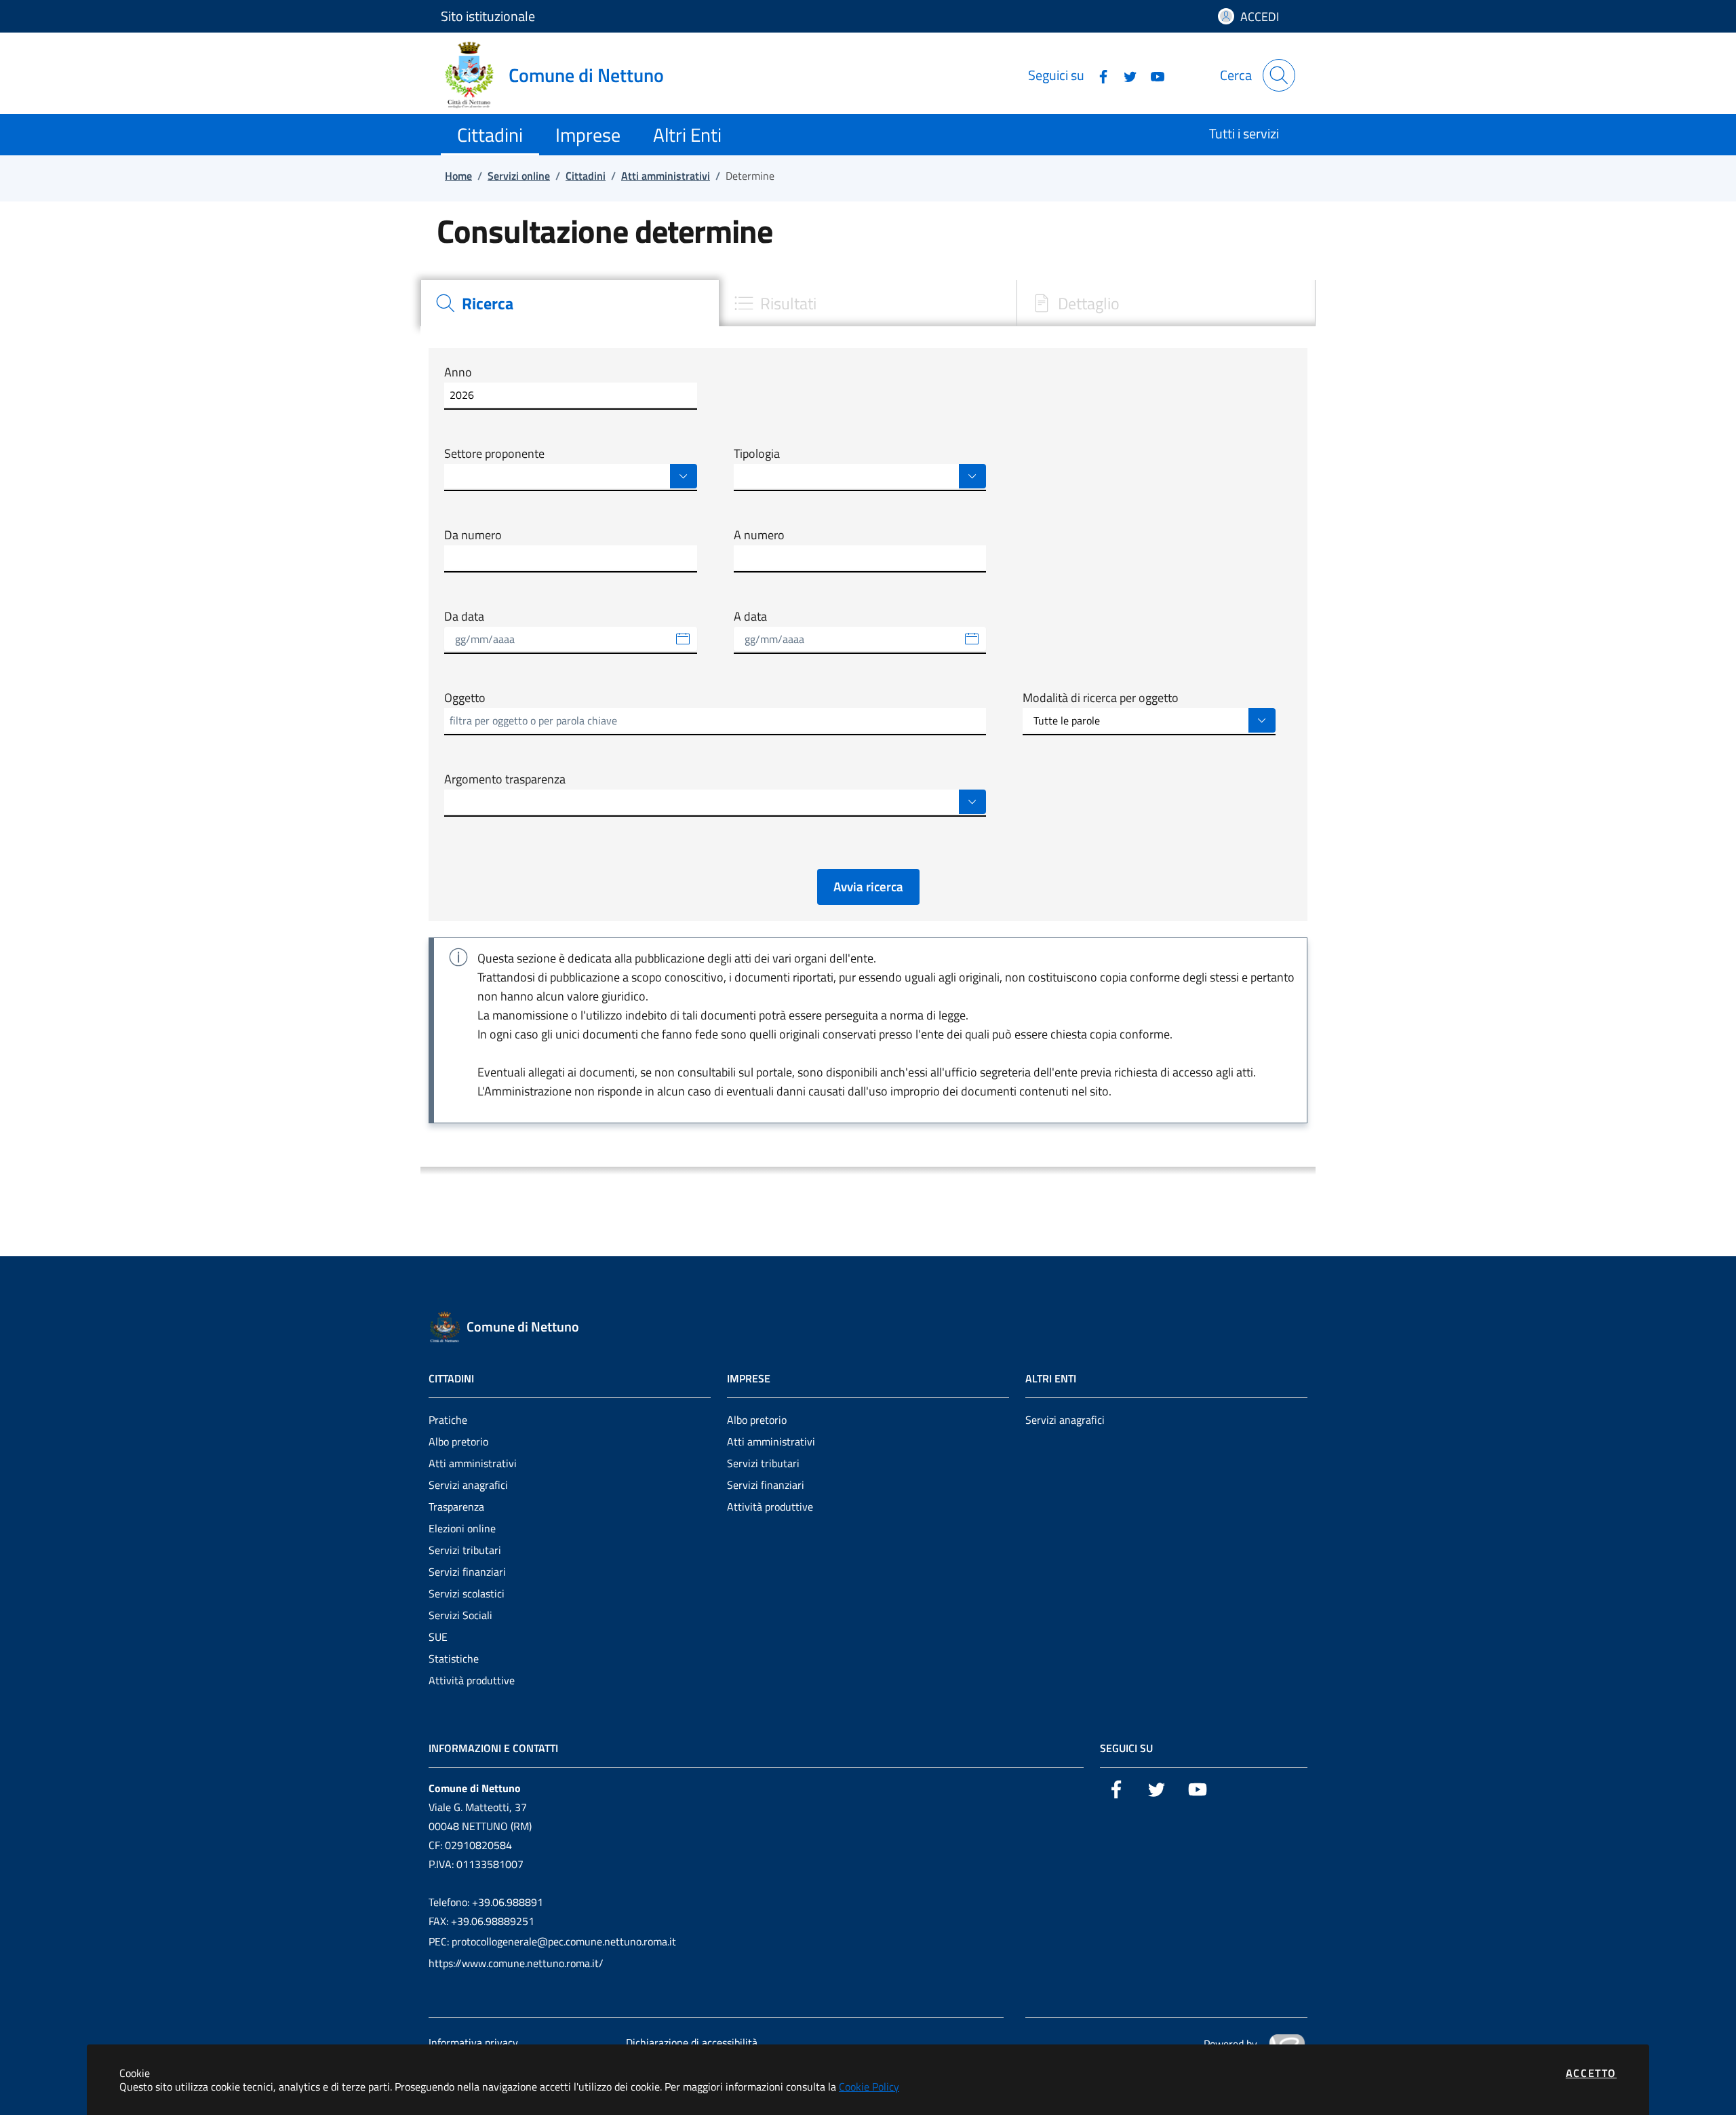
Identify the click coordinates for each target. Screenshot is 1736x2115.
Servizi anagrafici (468, 1485)
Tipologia (757, 454)
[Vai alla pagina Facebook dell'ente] (1098, 75)
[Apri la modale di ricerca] (1279, 75)
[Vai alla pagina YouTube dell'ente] (1152, 75)
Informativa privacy (473, 2042)
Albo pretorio (458, 1441)
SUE (438, 1637)
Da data (464, 617)
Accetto (1591, 2073)
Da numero (473, 535)
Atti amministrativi (473, 1463)
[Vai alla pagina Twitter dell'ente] (1125, 75)
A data (750, 617)
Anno (458, 372)
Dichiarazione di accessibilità (692, 2042)
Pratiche (448, 1420)
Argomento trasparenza (505, 779)
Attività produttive (472, 1680)
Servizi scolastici (467, 1593)
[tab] (570, 303)
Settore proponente (494, 454)
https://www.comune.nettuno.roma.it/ (516, 1963)
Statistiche (454, 1658)
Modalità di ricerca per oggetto (1101, 698)
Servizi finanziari (467, 1572)
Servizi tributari (465, 1550)
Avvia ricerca (868, 886)
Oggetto (465, 698)
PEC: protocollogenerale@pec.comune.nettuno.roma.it (552, 1941)
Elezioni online (462, 1528)
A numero (759, 535)
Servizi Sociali (460, 1615)
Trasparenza (456, 1507)
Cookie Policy (869, 2087)
